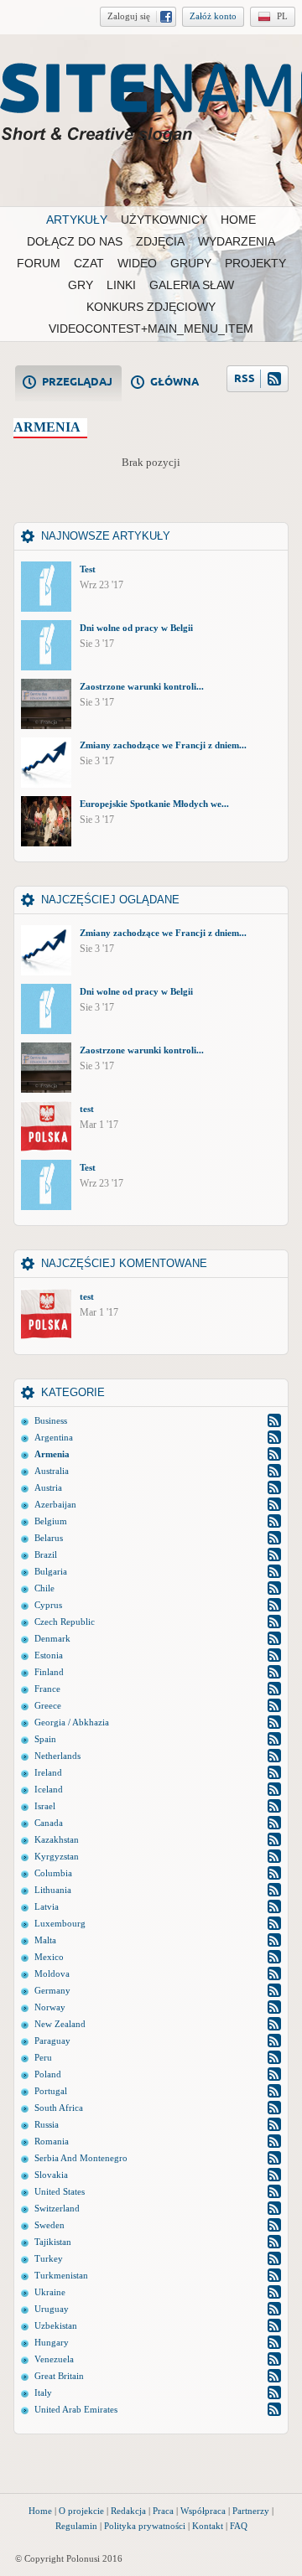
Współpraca (203, 2511)
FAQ (239, 2526)
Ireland (48, 1772)
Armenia (52, 1454)
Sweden (49, 2225)
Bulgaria (51, 1571)
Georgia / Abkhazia (72, 1722)
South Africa (59, 2108)
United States (60, 2191)
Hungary (52, 2342)
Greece (48, 1705)
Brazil (46, 1554)
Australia (52, 1471)
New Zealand (60, 2024)
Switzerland (57, 2208)
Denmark (52, 1638)
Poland (48, 2074)
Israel (45, 1806)
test (87, 1109)
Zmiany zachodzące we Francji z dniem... (163, 745)
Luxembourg (60, 1923)
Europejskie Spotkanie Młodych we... (154, 804)
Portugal (51, 2091)
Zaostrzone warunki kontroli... (142, 686)
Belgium (51, 1521)
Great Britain (59, 2376)
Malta (45, 1940)
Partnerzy (251, 2511)
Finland (49, 1672)
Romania (52, 2141)
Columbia (53, 1873)
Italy (43, 2392)
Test (88, 569)
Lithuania (53, 1890)
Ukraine (50, 2292)
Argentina (54, 1437)
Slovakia (51, 2175)
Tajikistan (53, 2242)
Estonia (49, 1655)
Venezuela (54, 2359)
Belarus (49, 1538)
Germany (52, 1990)
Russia (47, 2124)
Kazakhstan (57, 1839)
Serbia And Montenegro (81, 2158)
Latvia (47, 1906)
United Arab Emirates (76, 2409)
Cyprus (48, 1605)
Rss (274, 1420)
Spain (45, 1739)
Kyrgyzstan (57, 1856)
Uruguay (52, 2309)
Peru (43, 2057)
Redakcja (128, 2511)
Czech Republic (65, 1622)
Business (51, 1420)
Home (40, 2511)
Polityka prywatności (145, 2526)
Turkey (49, 2258)
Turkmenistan (61, 2275)
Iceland (49, 1789)
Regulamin (76, 2526)
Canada (49, 1823)
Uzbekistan (56, 2325)
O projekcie (81, 2511)
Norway (50, 2007)
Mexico (49, 1957)
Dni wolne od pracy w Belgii (136, 628)
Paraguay (52, 2041)
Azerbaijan (55, 1504)
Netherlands (57, 1756)
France (47, 1689)
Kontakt (208, 2526)
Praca (163, 2511)
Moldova (52, 1973)
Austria (48, 1487)
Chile (44, 1588)
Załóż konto (213, 16)
